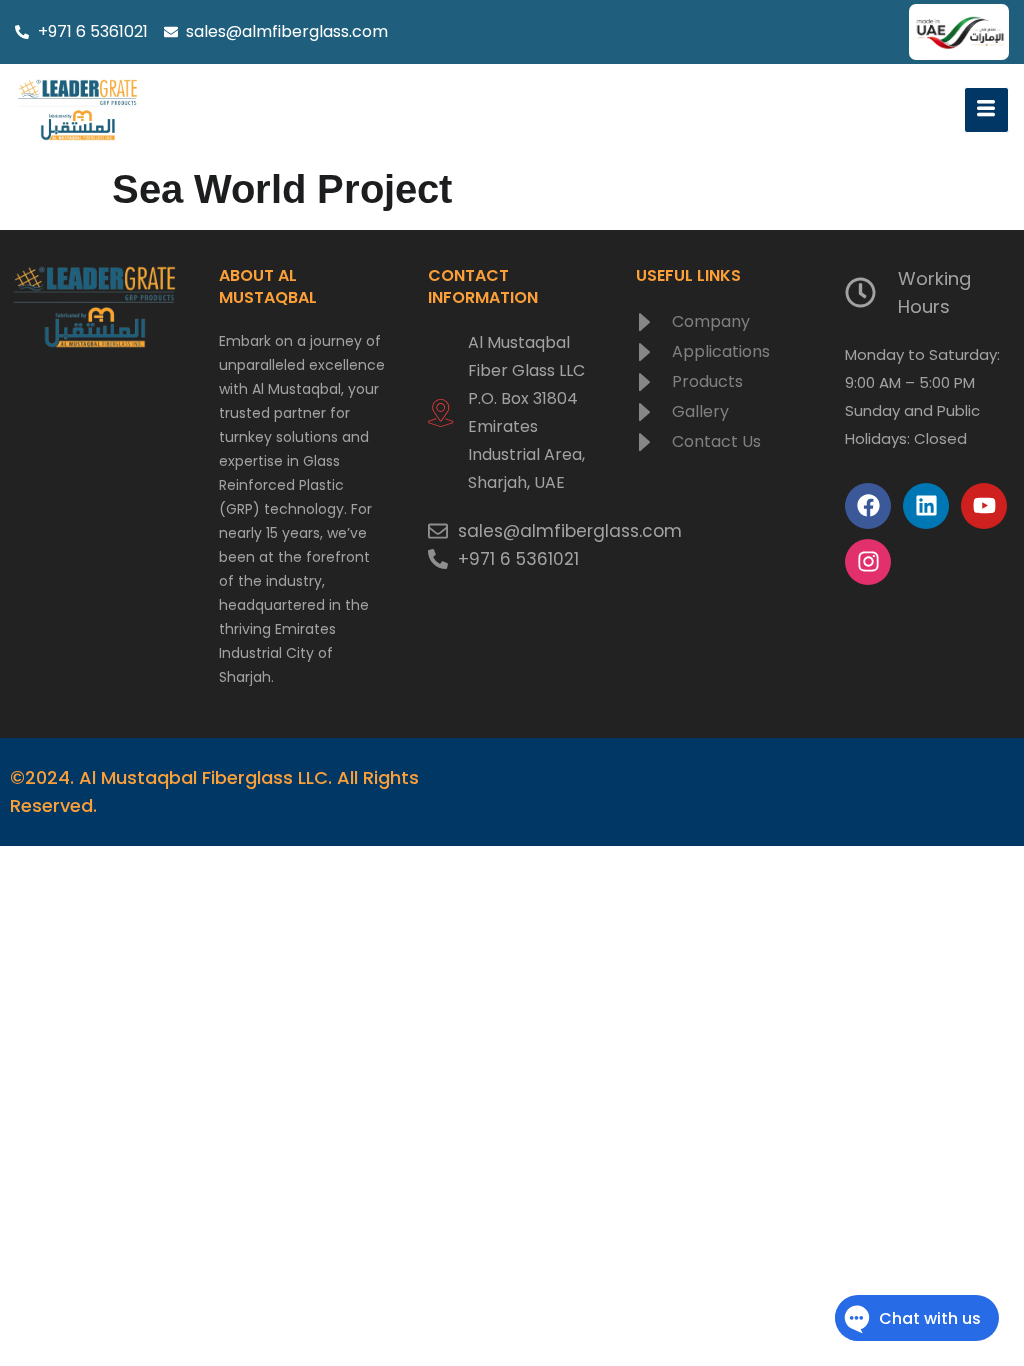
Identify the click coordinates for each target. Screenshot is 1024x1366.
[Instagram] (868, 562)
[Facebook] (868, 506)
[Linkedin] (926, 506)
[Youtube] (984, 506)
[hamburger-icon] (986, 110)
